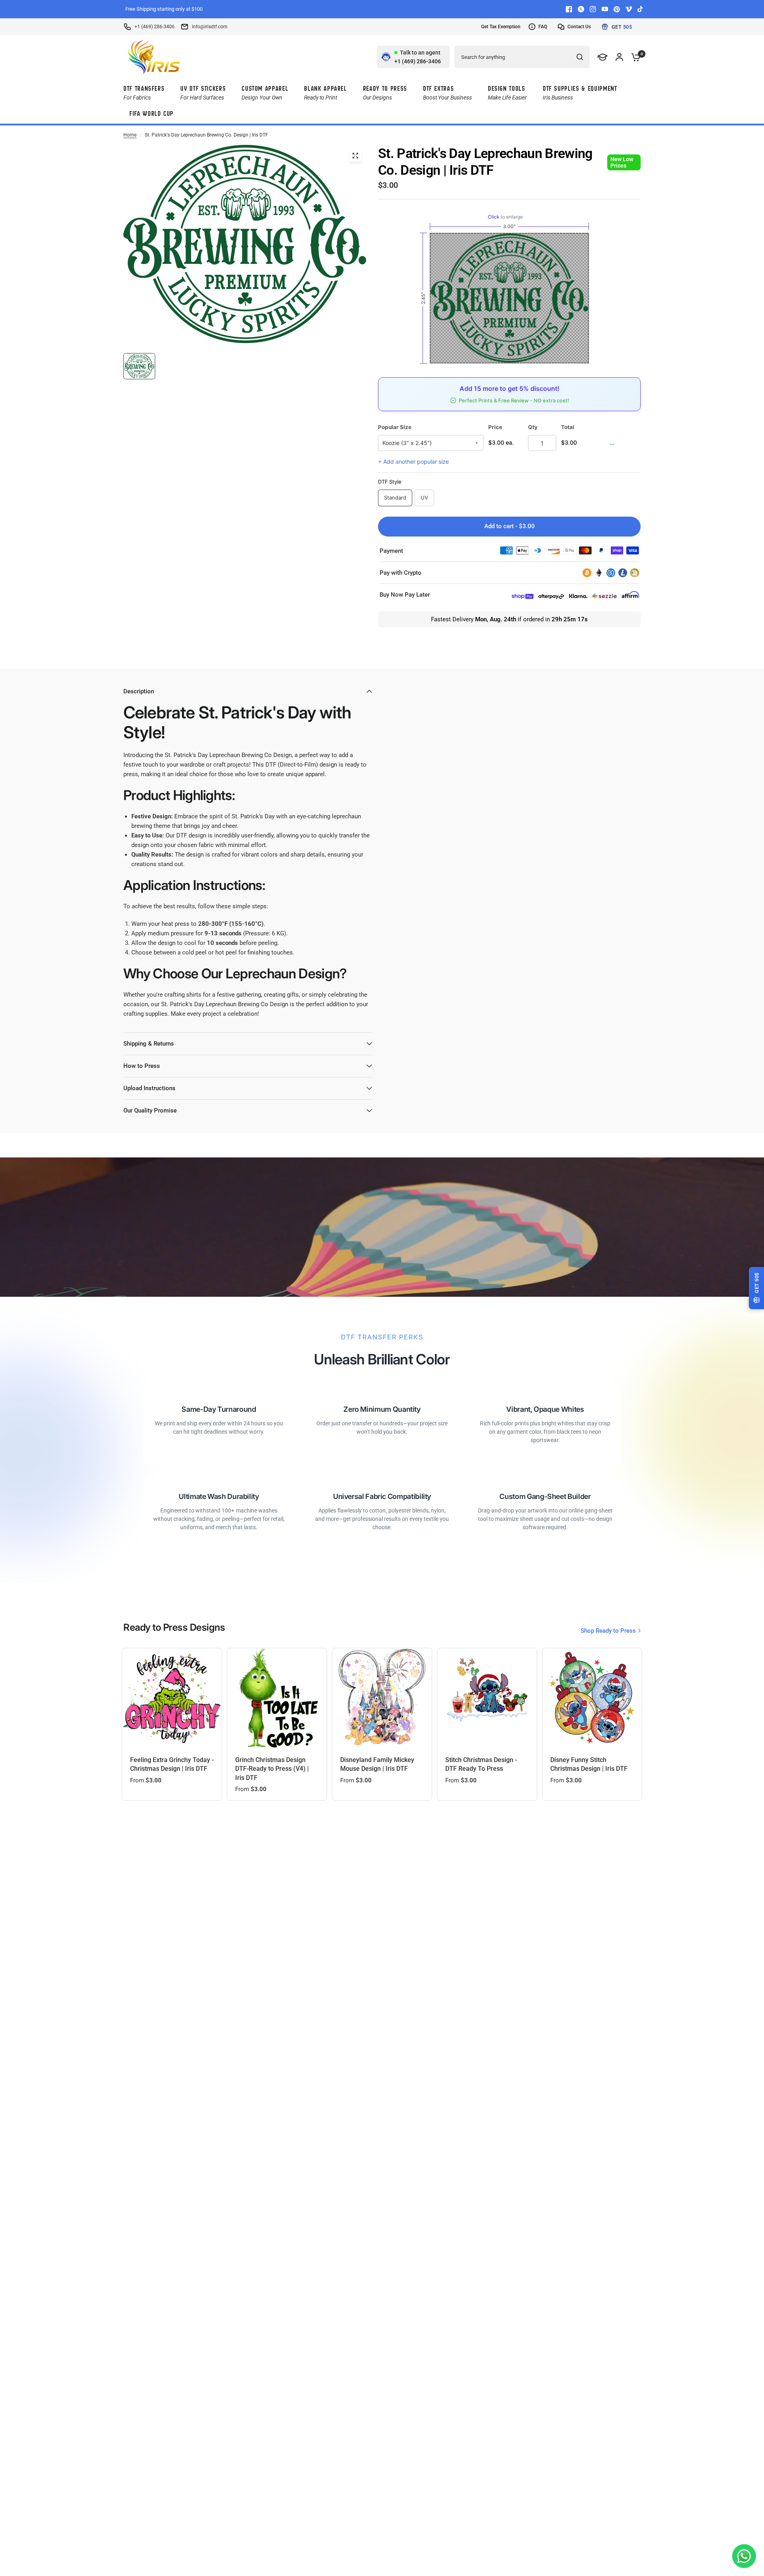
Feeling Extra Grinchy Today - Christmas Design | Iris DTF (172, 1764)
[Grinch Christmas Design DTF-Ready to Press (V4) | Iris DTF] (277, 1698)
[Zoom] (355, 156)
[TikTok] (641, 9)
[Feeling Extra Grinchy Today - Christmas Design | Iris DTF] (172, 1698)
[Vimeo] (629, 9)
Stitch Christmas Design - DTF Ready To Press (481, 1764)
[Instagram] (593, 9)
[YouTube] (605, 9)
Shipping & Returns (149, 1044)
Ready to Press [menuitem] (385, 93)
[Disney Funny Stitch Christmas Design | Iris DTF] (592, 1698)
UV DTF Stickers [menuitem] (203, 93)
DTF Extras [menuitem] (447, 93)
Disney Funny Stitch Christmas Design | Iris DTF (589, 1764)
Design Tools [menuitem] (507, 93)
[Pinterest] (617, 9)
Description (139, 691)
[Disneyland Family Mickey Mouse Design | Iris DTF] (382, 1698)
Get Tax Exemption (501, 27)
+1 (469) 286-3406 (155, 27)
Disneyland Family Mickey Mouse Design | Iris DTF (377, 1764)
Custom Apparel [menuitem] (265, 93)
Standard (395, 498)
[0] (634, 57)
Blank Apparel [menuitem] (325, 93)
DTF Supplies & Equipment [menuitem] (580, 93)
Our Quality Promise (150, 1110)
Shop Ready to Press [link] (608, 1631)
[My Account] (619, 57)
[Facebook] (569, 9)
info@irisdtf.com (210, 27)
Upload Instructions (149, 1088)
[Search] (580, 57)
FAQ (543, 27)
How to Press (142, 1066)
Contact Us (579, 27)
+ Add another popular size (413, 462)
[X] (581, 9)
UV (424, 498)
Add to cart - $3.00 (510, 526)
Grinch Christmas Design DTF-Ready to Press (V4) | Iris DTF (272, 1769)
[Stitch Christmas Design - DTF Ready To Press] (487, 1698)
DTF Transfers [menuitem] (144, 93)
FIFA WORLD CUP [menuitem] (151, 114)
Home (130, 135)
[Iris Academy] (603, 57)
